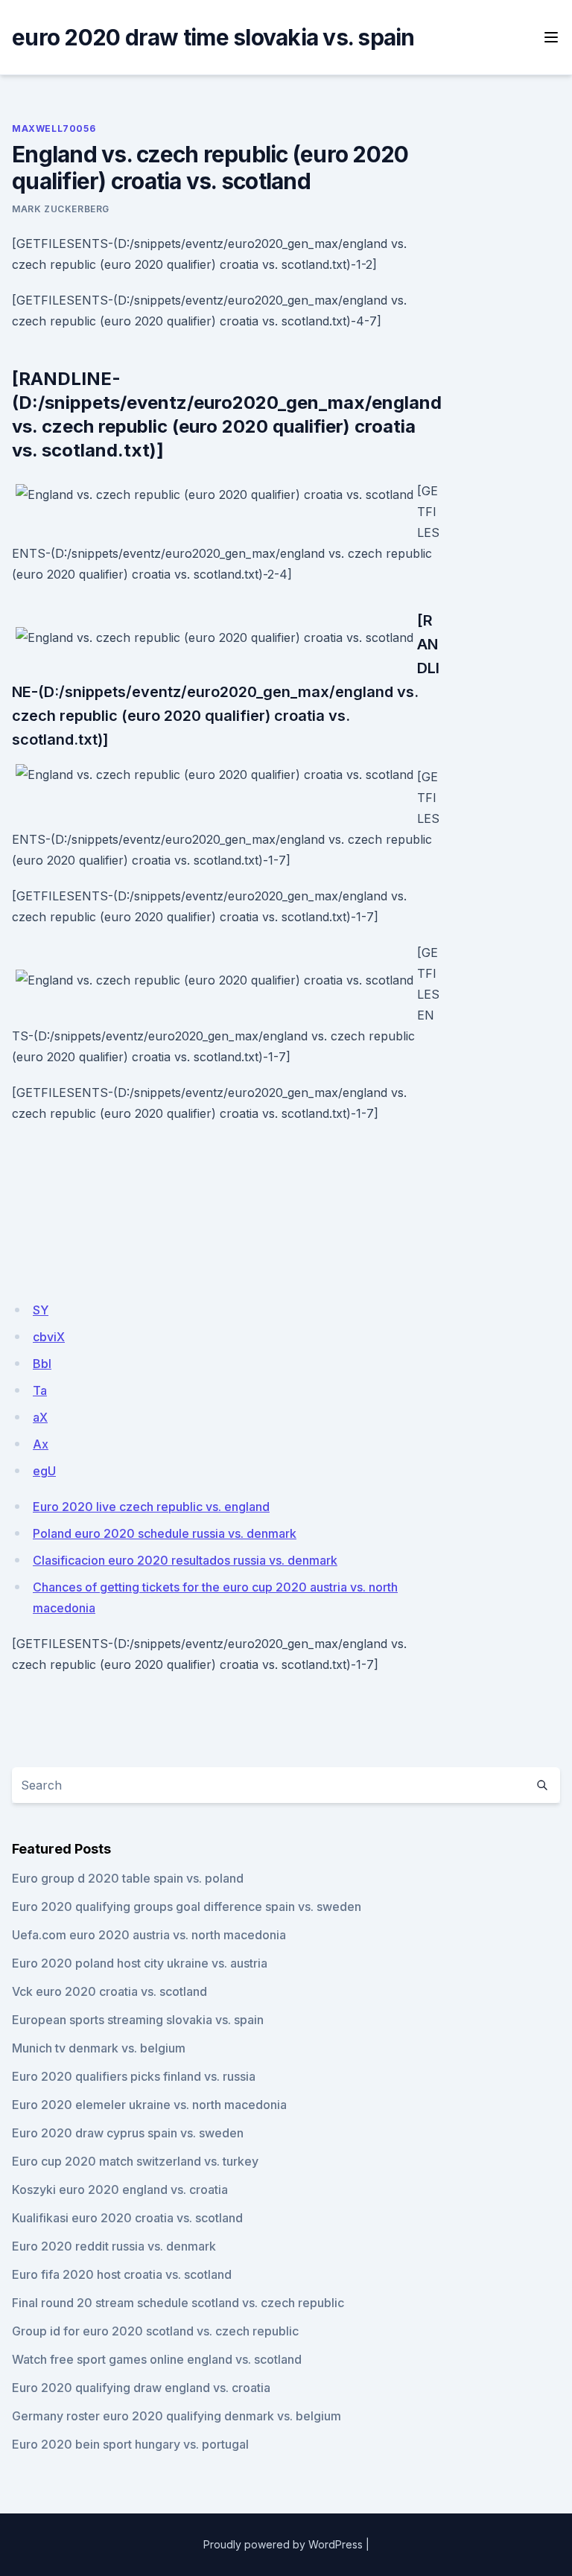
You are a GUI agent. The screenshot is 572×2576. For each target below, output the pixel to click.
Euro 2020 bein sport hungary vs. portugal (130, 2444)
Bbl (42, 1364)
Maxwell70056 (54, 128)
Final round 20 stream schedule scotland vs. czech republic (178, 2303)
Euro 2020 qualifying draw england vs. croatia (141, 2388)
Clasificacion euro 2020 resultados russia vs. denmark (185, 1560)
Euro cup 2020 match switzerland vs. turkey (135, 2161)
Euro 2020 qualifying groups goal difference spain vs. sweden (187, 1906)
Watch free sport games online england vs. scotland (157, 2359)
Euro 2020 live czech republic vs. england (151, 1507)
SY (41, 1310)
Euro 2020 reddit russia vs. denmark (114, 2246)
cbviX (49, 1337)
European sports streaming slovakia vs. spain (138, 2020)
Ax (41, 1444)
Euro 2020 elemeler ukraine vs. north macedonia (149, 2105)
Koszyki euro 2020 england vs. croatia (120, 2189)
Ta (40, 1390)
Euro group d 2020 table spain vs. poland (128, 1878)
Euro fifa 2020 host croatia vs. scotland (122, 2274)
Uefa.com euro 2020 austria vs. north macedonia (149, 1935)
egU (44, 1471)
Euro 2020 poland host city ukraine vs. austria (140, 1963)
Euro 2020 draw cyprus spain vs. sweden (128, 2133)
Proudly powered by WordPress (283, 2544)
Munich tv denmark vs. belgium (99, 2048)
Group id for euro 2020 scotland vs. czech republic (155, 2331)
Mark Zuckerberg (61, 209)
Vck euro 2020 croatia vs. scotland (109, 1991)
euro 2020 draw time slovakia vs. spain (213, 37)
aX (40, 1417)
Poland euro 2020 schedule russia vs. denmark (165, 1533)
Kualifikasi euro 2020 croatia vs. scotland (127, 2218)
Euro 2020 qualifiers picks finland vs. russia (134, 2076)
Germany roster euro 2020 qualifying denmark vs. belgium (177, 2416)
